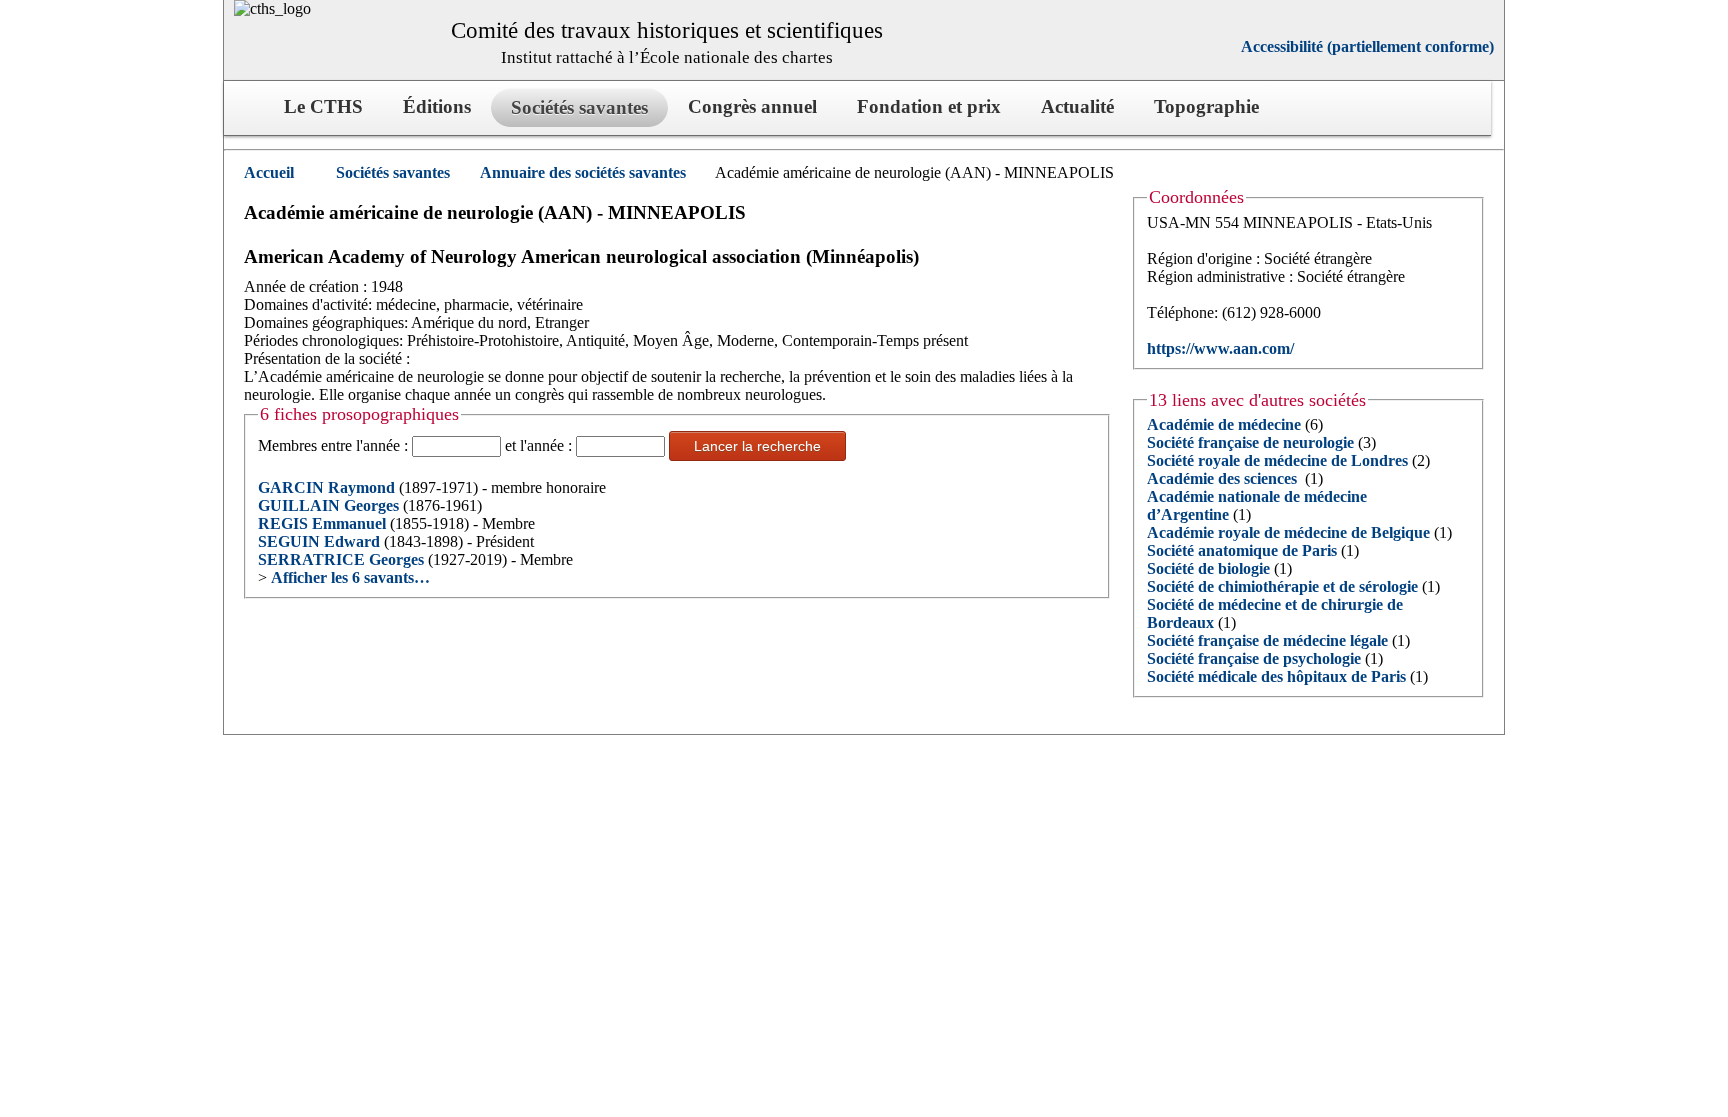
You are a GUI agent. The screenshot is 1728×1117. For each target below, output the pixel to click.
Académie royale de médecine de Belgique (1288, 532)
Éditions (437, 106)
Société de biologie (1208, 568)
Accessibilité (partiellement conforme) (1367, 46)
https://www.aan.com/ (1220, 348)
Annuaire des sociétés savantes (583, 172)
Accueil (269, 172)
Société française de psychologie (1254, 658)
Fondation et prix (929, 106)
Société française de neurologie (1250, 442)
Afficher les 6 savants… (350, 577)
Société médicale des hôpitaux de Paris (1276, 676)
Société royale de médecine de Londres (1277, 460)
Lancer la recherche (757, 446)
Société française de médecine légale (1267, 640)
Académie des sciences (1224, 478)
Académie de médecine (1224, 424)
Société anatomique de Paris (1242, 550)
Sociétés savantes (393, 172)
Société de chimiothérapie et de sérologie (1282, 586)
